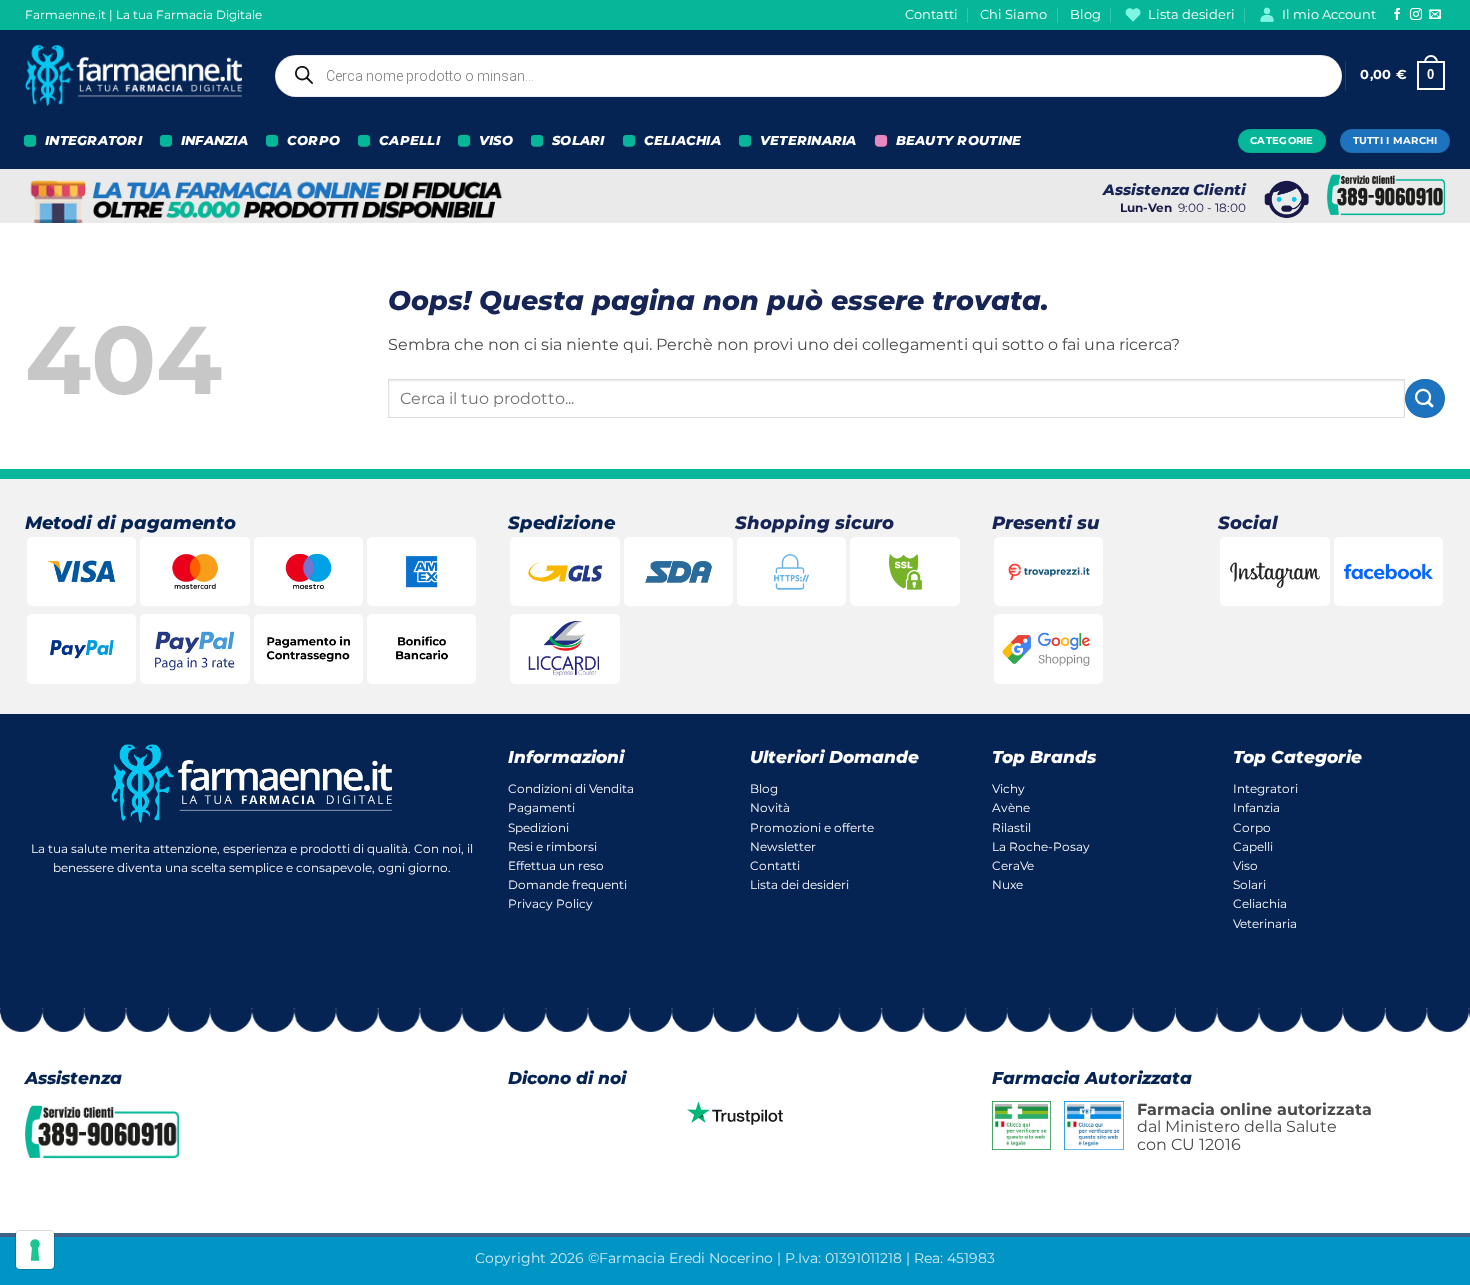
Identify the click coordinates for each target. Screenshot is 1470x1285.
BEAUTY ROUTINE (959, 140)
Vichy (1008, 788)
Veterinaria (1265, 923)
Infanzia (1256, 807)
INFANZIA (214, 140)
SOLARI (578, 140)
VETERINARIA (808, 140)
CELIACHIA (682, 140)
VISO (496, 140)
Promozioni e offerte (812, 827)
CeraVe (1013, 865)
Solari (1249, 884)
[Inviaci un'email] (1435, 15)
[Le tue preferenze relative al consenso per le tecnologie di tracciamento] (35, 1250)
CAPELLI (409, 140)
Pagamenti (541, 807)
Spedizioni (538, 827)
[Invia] (1425, 398)
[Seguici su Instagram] (1416, 15)
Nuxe (1007, 884)
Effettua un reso (556, 865)
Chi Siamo (1013, 14)
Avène (1011, 807)
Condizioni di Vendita (571, 788)
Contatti (931, 14)
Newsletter (783, 846)
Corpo (1252, 827)
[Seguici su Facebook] (1397, 15)
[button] (1402, 76)
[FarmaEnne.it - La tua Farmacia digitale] (133, 75)
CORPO (313, 140)
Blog (1085, 14)
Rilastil (1011, 827)
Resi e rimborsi (552, 846)
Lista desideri (1191, 14)
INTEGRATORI (93, 140)
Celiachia (1260, 903)
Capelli (1253, 846)
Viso (1245, 865)
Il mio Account (1329, 14)
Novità (770, 807)
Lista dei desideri (799, 884)
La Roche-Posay (1041, 846)
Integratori (1265, 788)
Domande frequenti (567, 884)
